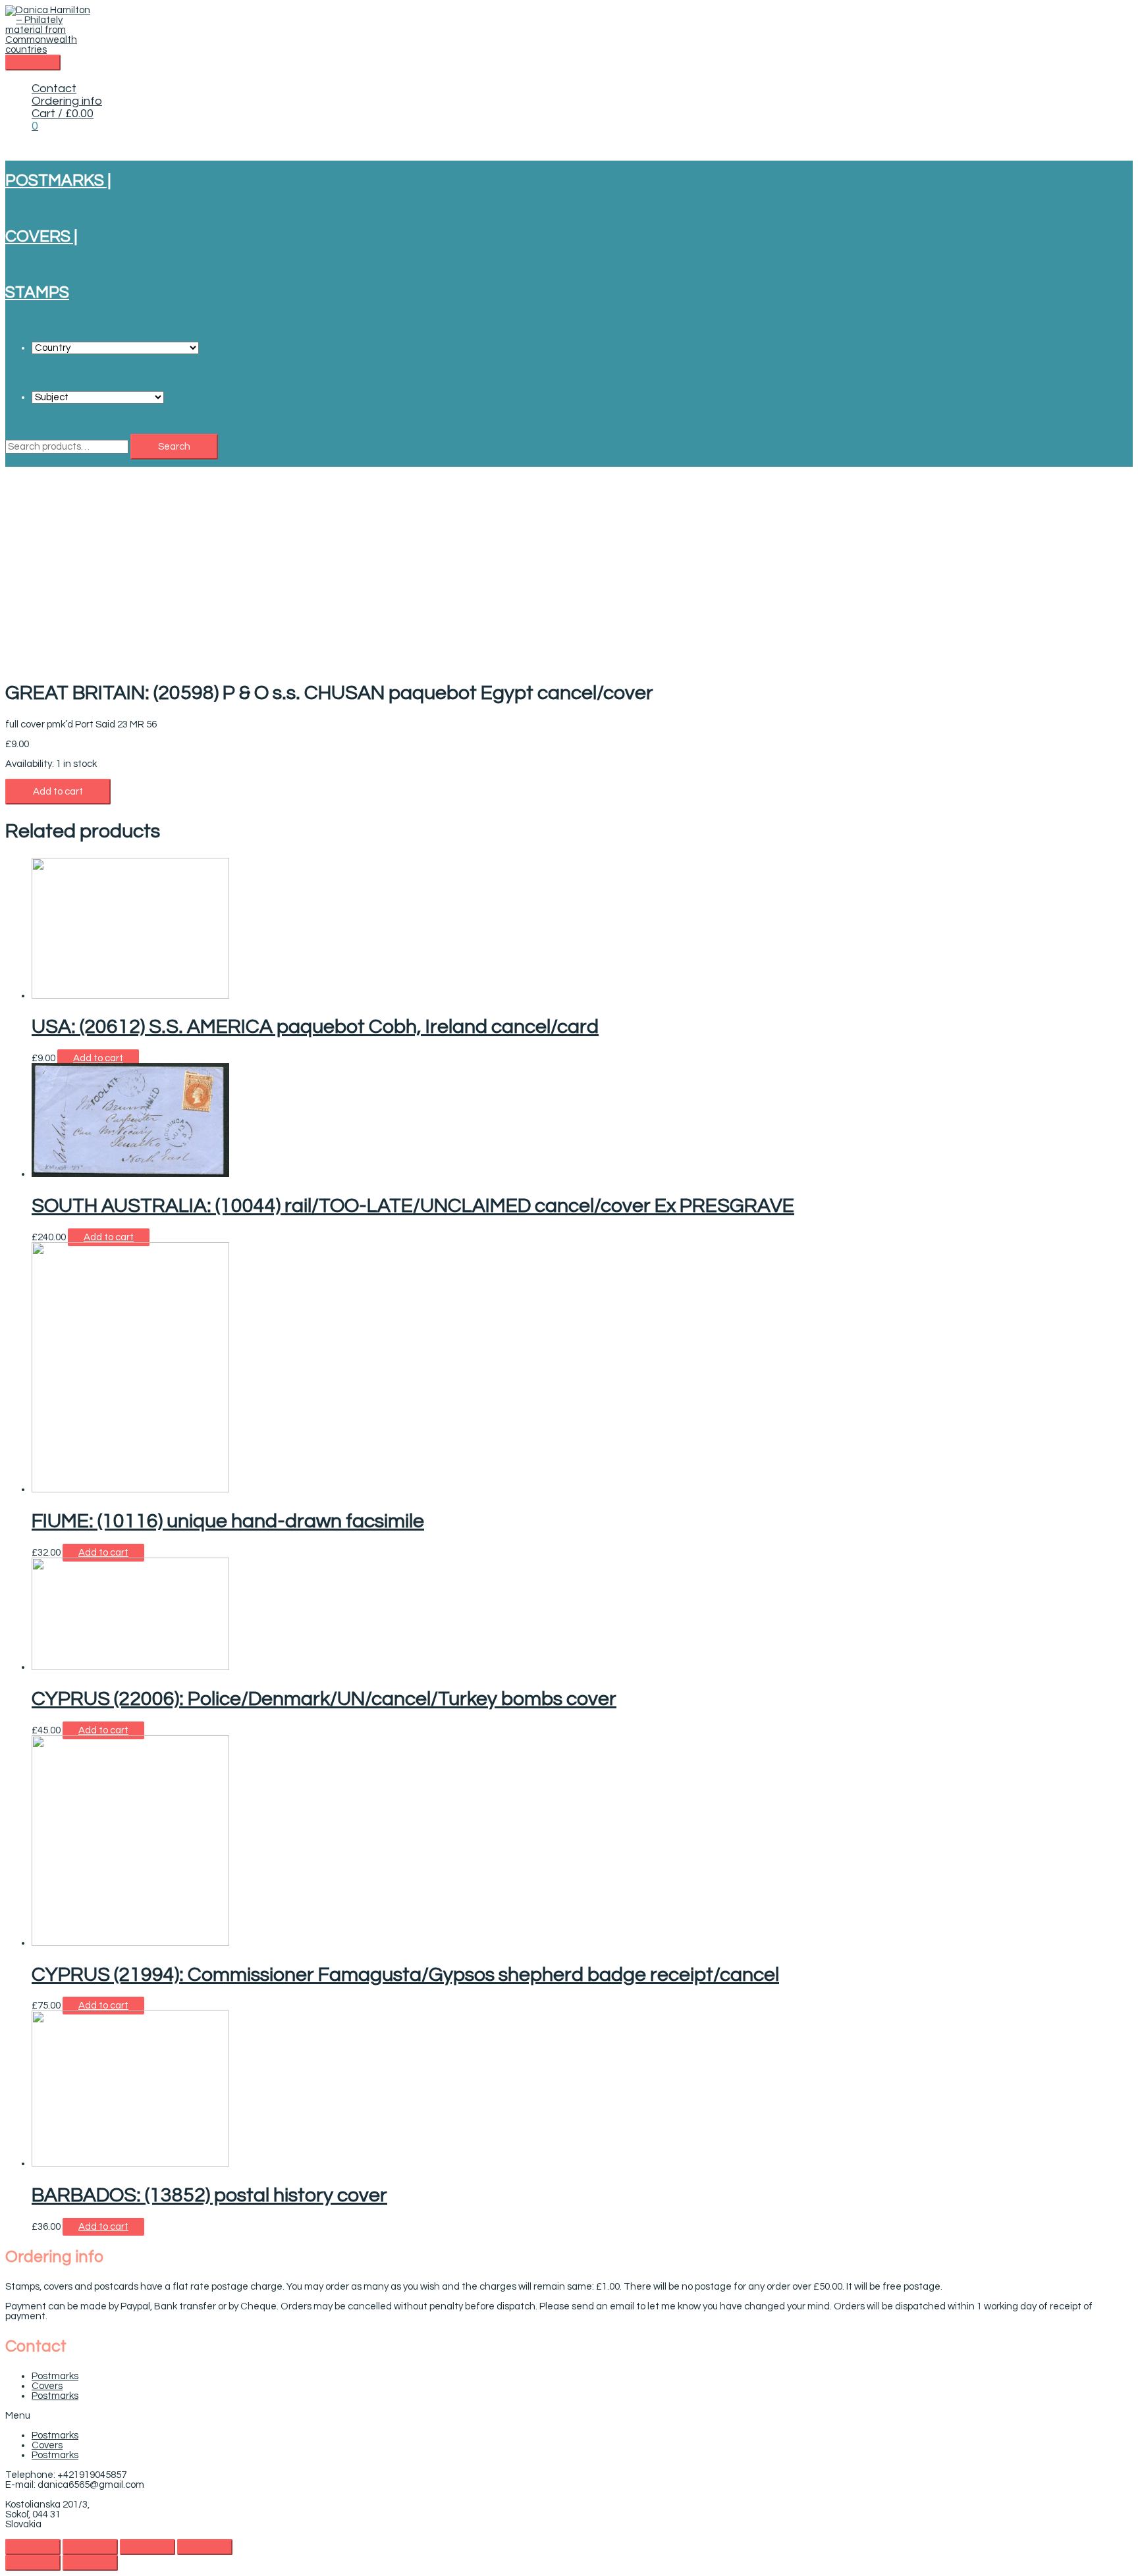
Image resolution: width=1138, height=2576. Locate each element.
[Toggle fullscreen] (148, 2547)
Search (174, 447)
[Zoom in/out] (205, 2547)
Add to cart (58, 792)
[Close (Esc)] (33, 2547)
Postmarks (55, 2376)
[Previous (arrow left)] (33, 2563)
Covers (47, 2386)
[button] (569, 2416)
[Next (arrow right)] (90, 2563)
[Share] (90, 2547)
